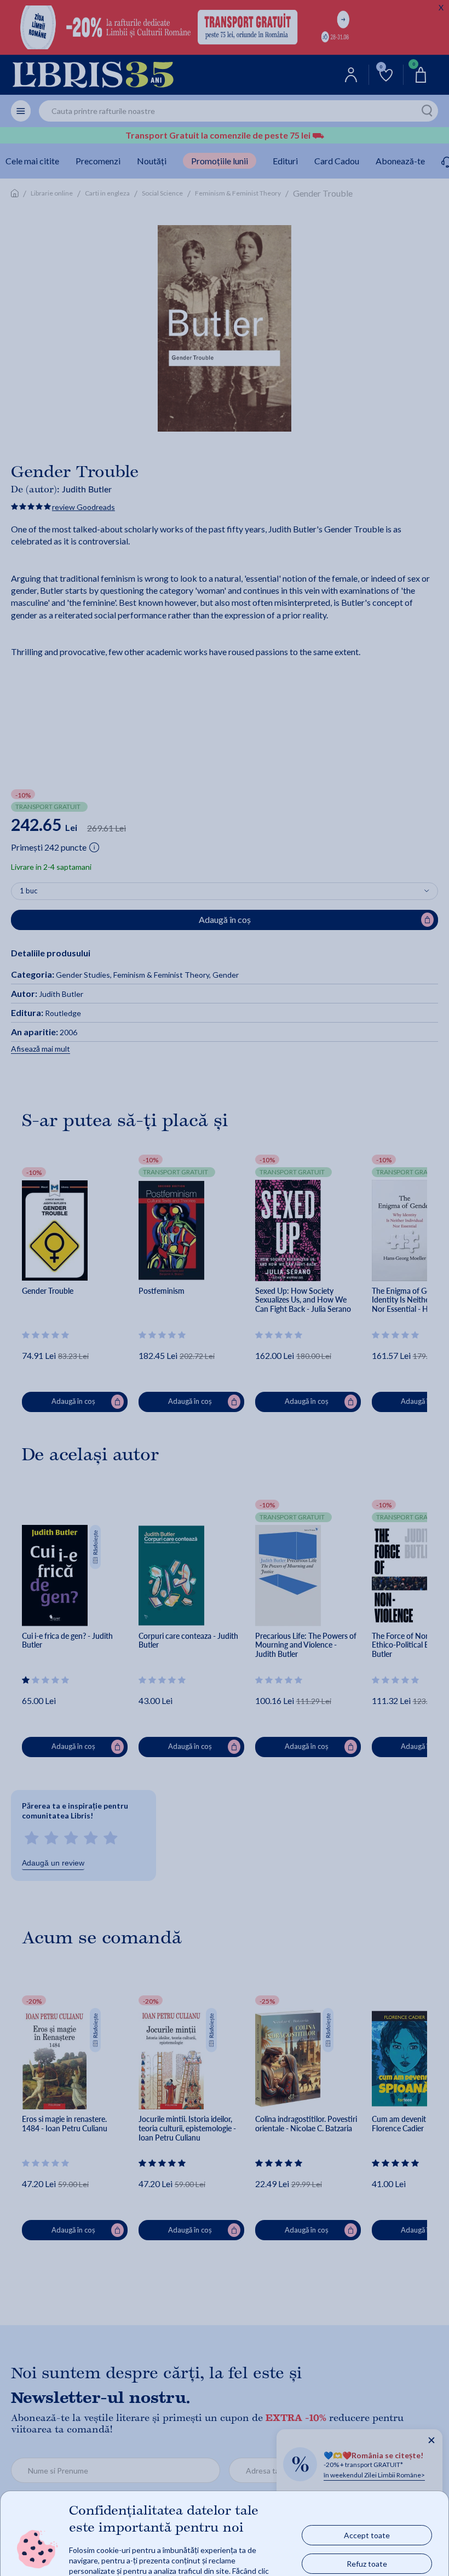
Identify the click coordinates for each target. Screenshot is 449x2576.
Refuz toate (367, 2563)
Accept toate (367, 2535)
